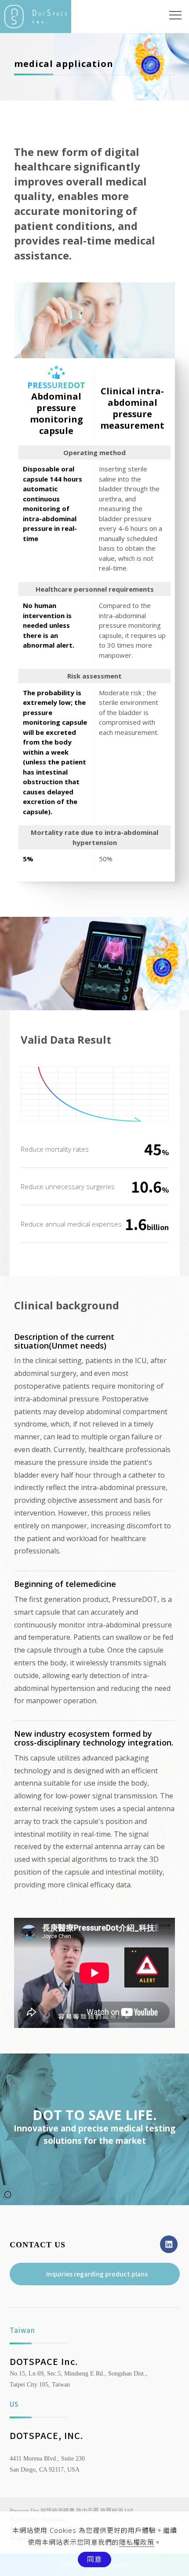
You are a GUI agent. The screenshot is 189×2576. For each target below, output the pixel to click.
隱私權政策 (137, 2542)
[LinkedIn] (170, 2244)
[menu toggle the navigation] (175, 15)
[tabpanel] (94, 67)
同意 (94, 2559)
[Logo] (36, 16)
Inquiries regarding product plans (97, 2274)
